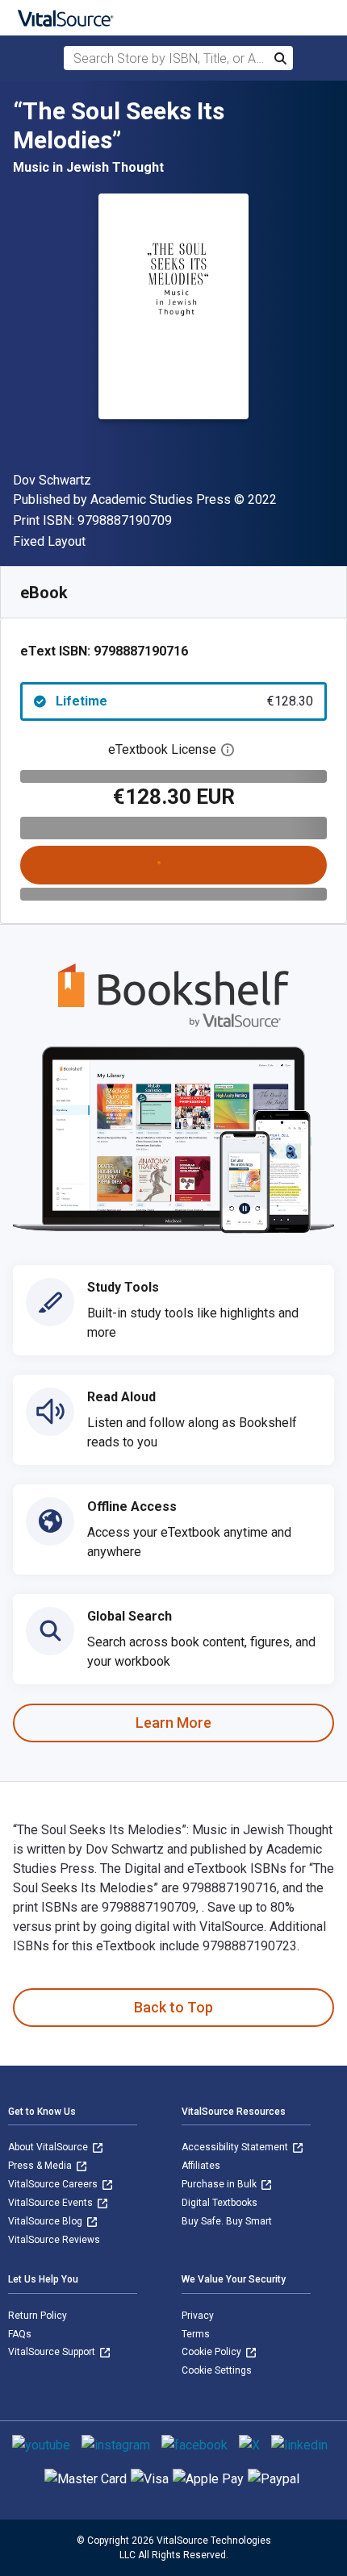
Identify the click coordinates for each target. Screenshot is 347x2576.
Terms (196, 2334)
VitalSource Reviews (54, 2240)
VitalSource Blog (46, 2221)
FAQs (20, 2334)
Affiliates (201, 2166)
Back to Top (173, 2007)
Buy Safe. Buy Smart (227, 2221)
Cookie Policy (213, 2352)
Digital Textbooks (219, 2203)
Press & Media (41, 2166)
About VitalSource (49, 2147)
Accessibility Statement (236, 2147)
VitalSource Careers (54, 2184)
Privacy (198, 2316)
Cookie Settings (217, 2370)
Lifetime (184, 701)
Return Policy (38, 2316)
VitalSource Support (53, 2352)
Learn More (173, 1723)
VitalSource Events (52, 2203)
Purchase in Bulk (220, 2184)
